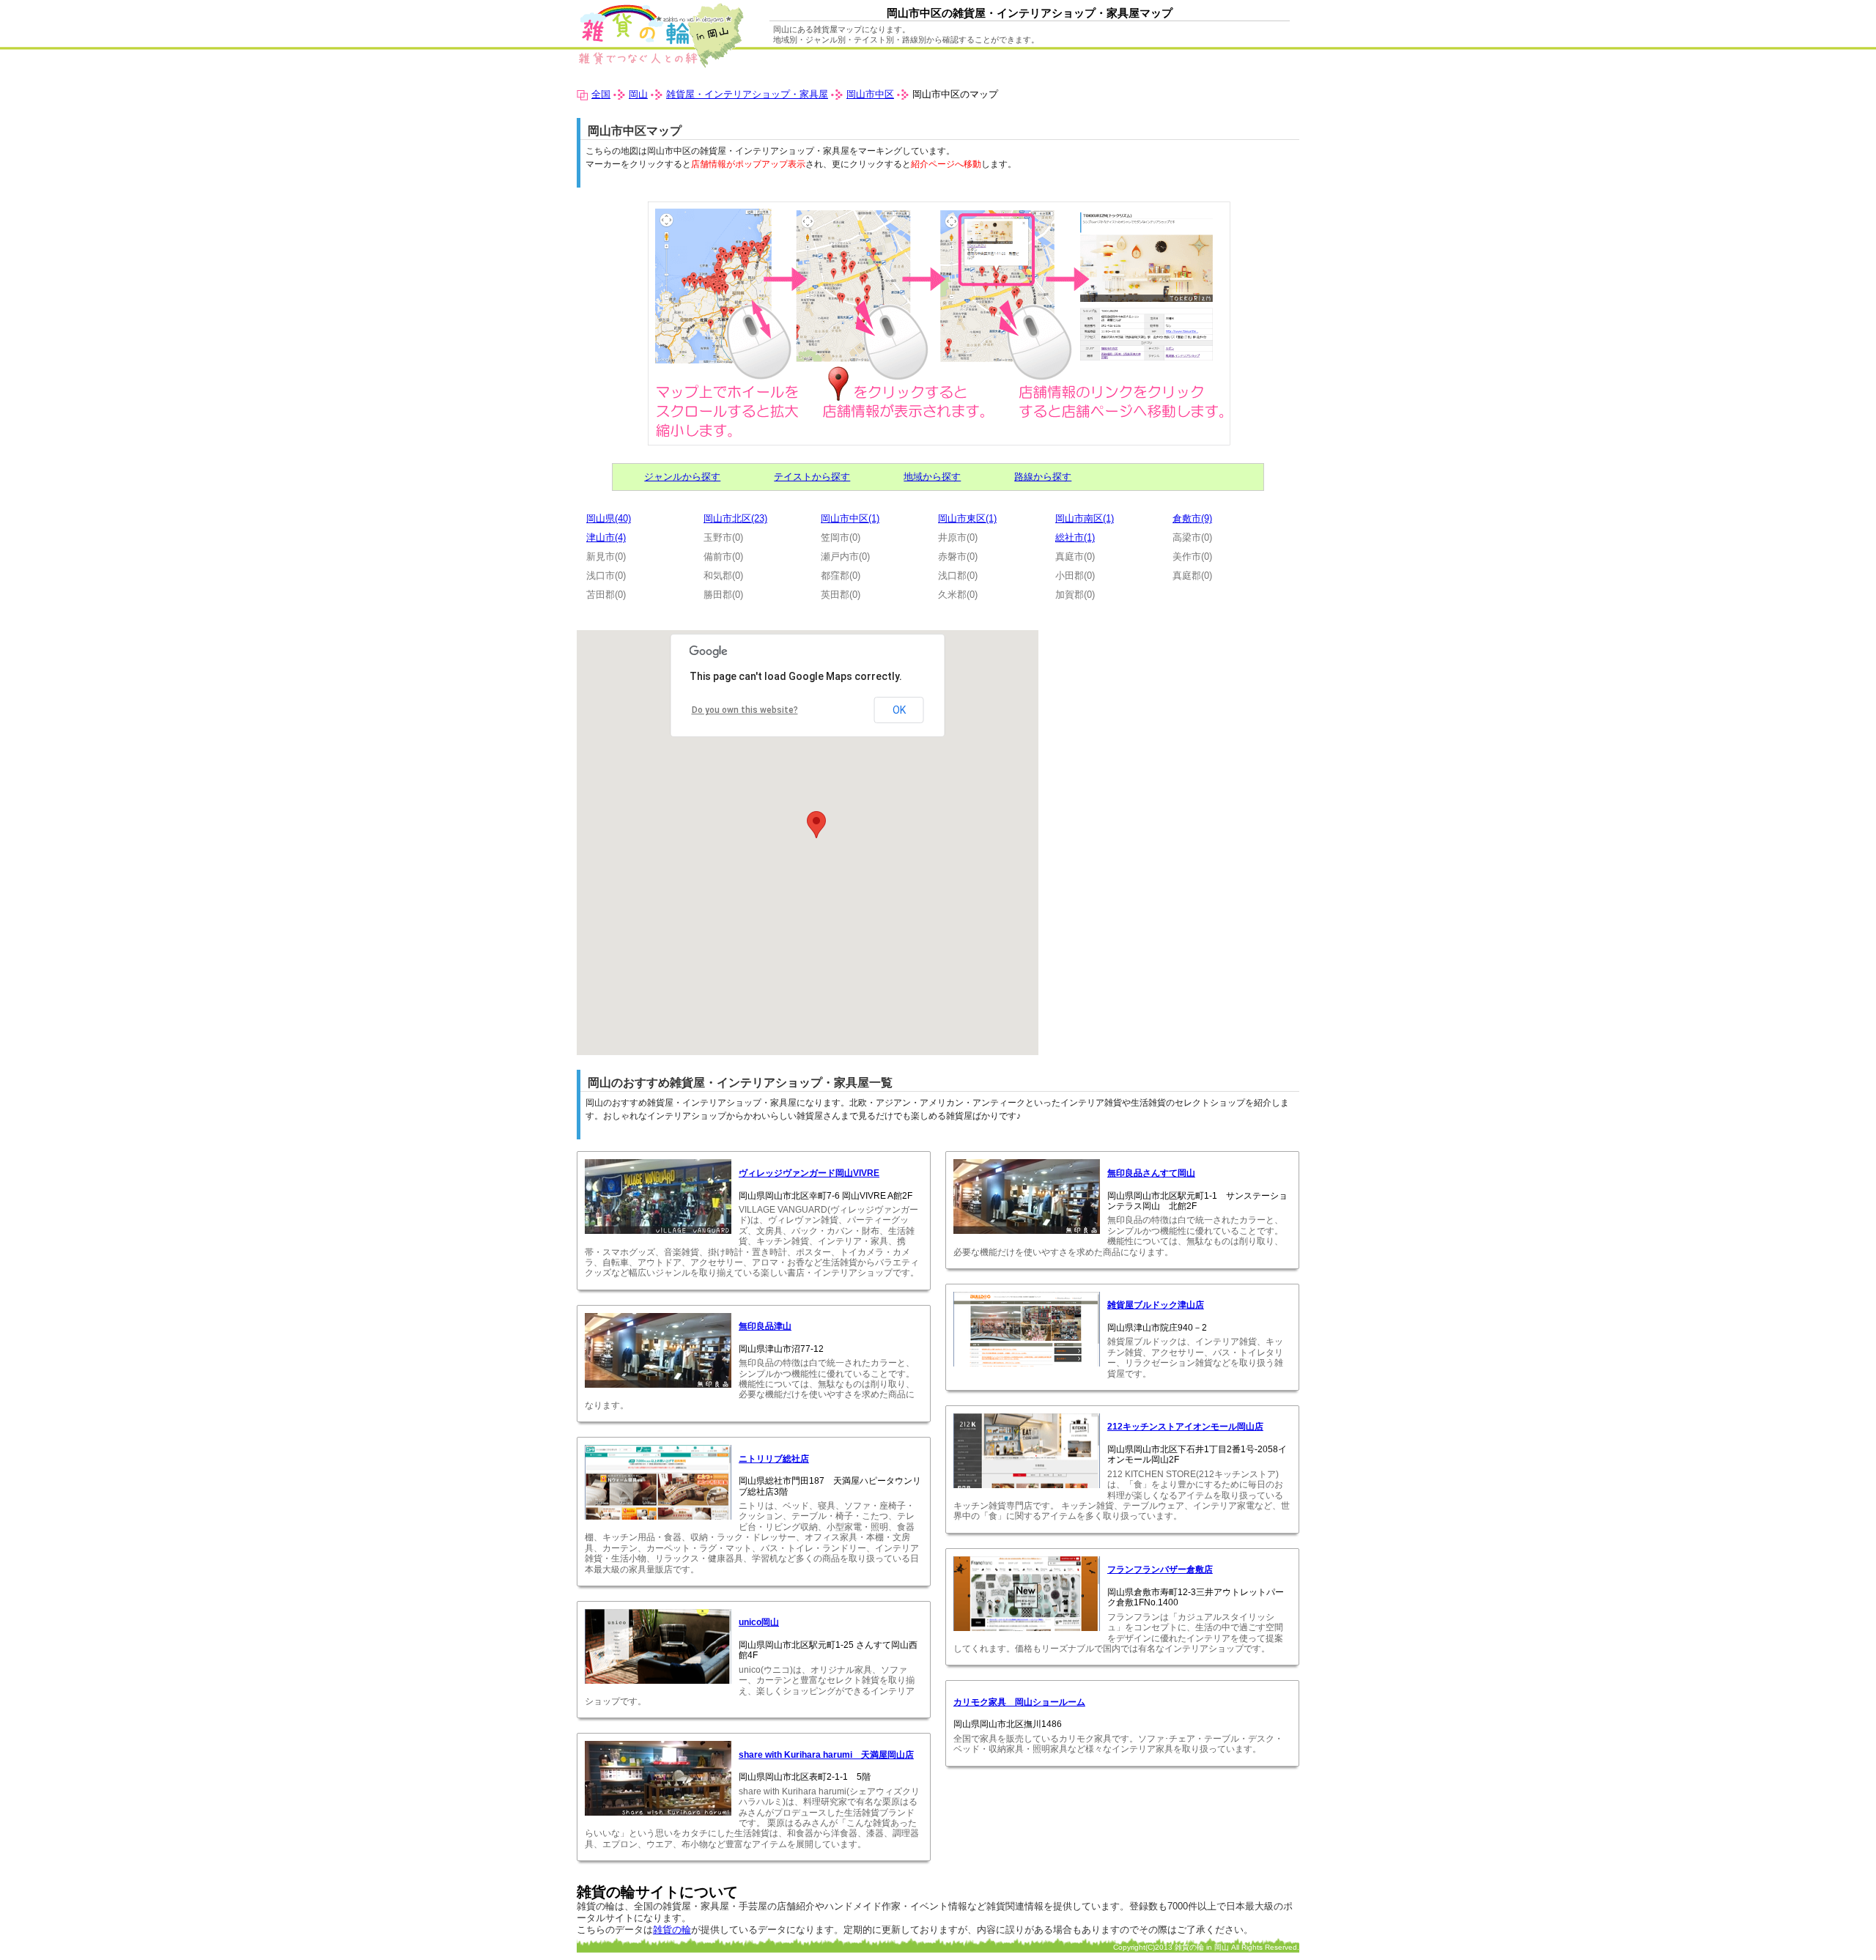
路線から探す (1043, 477)
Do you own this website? (745, 710)
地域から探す (932, 477)
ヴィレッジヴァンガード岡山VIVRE (809, 1173)
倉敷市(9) (1192, 518)
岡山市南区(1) (1085, 518)
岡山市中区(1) (850, 518)
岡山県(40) (609, 518)
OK (899, 710)
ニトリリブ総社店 (774, 1459)
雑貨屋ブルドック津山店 (1156, 1305)
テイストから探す (812, 477)
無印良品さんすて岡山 (1151, 1173)
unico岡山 (759, 1622)
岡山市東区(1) (967, 518)
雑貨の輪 (672, 1930)
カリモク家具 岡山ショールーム (1019, 1702)
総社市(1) (1075, 537)
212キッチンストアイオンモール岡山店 (1185, 1427)
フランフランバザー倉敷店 (1160, 1569)
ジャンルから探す (682, 477)
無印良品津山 (765, 1326)
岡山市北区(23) (735, 518)
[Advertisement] (1176, 733)
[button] (816, 825)
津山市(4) (606, 537)
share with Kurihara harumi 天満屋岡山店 (826, 1755)
